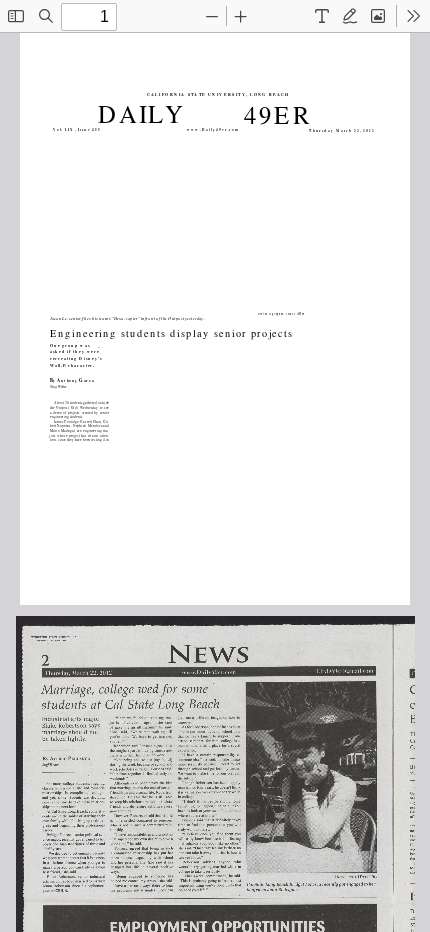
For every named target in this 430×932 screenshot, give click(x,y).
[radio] (322, 16)
